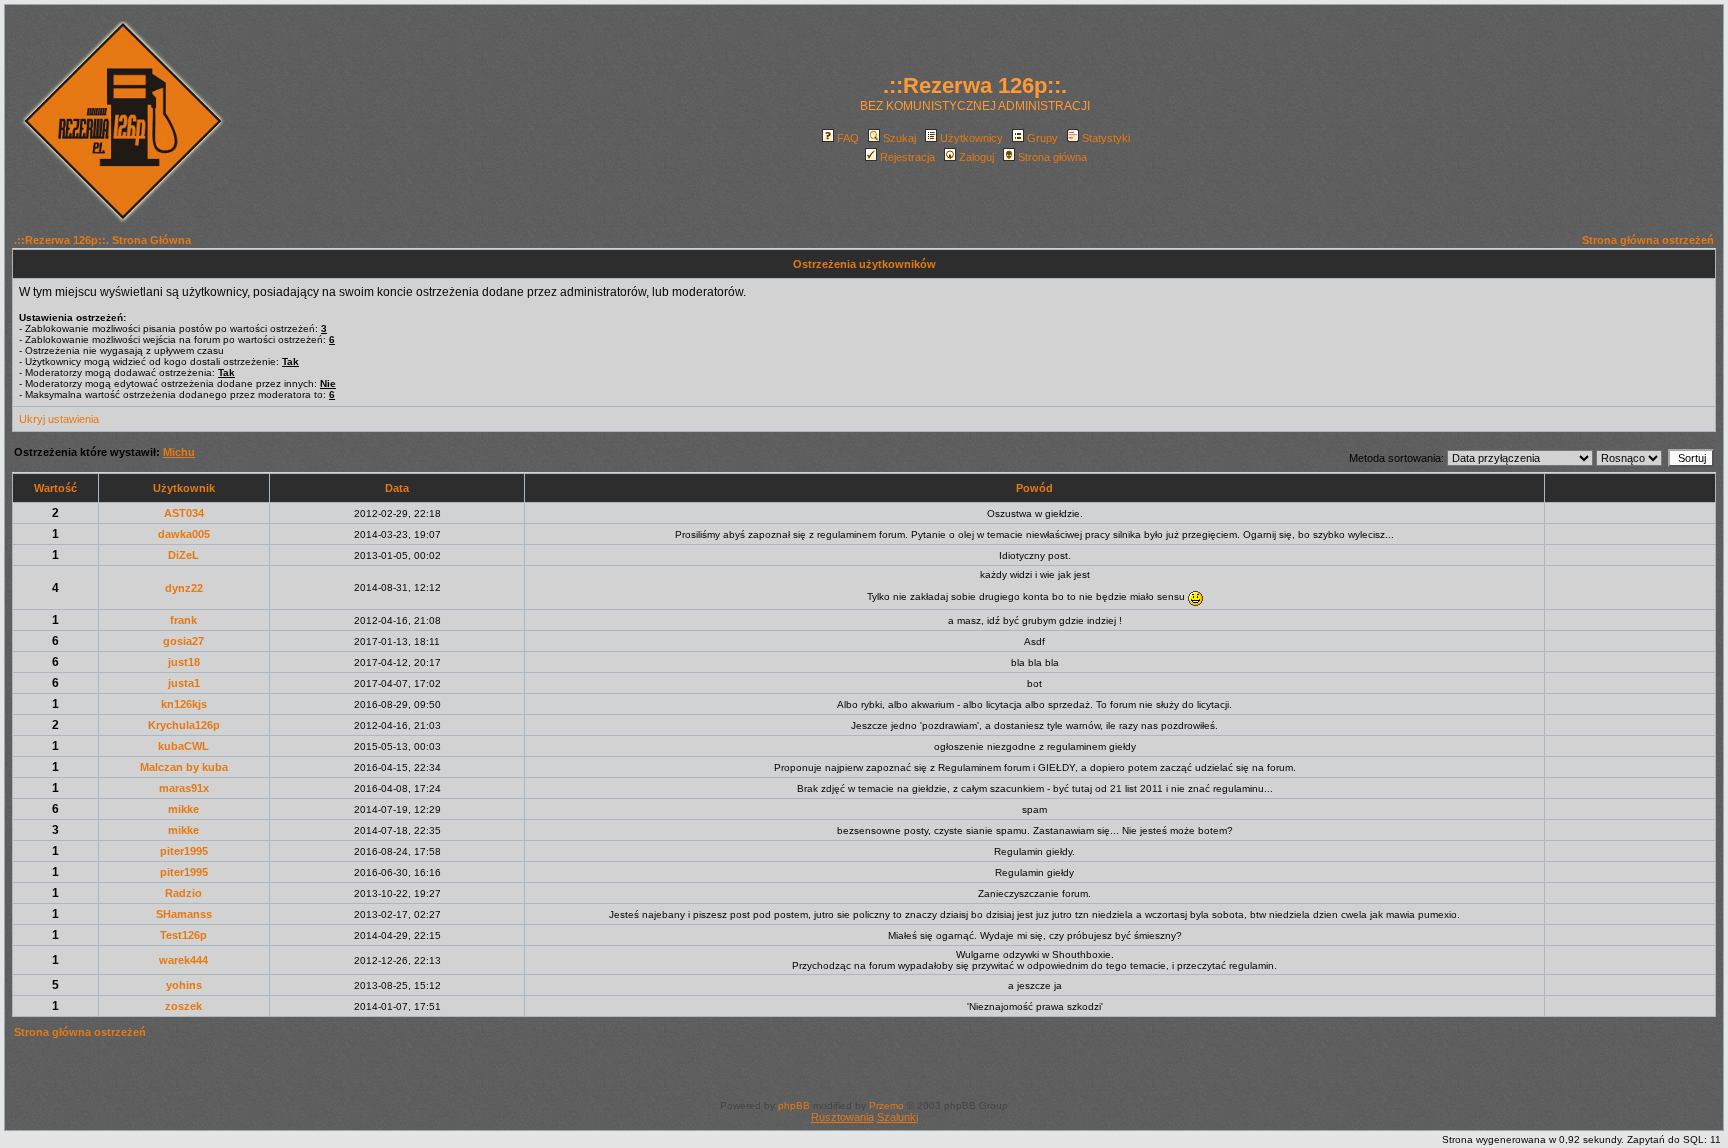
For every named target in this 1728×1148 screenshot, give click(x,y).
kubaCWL (183, 746)
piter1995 (184, 851)
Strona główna (1052, 157)
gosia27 (183, 641)
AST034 (184, 513)
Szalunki (897, 1117)
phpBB (794, 1105)
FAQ (848, 138)
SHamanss (184, 914)
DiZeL (183, 555)
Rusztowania (842, 1117)
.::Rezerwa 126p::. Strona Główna (102, 240)
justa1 (184, 683)
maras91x (184, 788)
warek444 (183, 960)
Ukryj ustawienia (59, 419)
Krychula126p (184, 725)
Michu (179, 452)
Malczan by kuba (184, 767)
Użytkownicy (971, 138)
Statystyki (1106, 138)
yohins (184, 985)
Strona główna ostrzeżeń (1648, 240)
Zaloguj (976, 157)
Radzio (183, 893)
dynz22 (184, 588)
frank (183, 620)
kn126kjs (184, 704)
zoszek (183, 1006)
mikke (183, 809)
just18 (184, 662)
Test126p (183, 935)
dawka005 (184, 534)
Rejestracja (907, 157)
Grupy (1042, 138)
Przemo (886, 1105)
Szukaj (899, 138)
